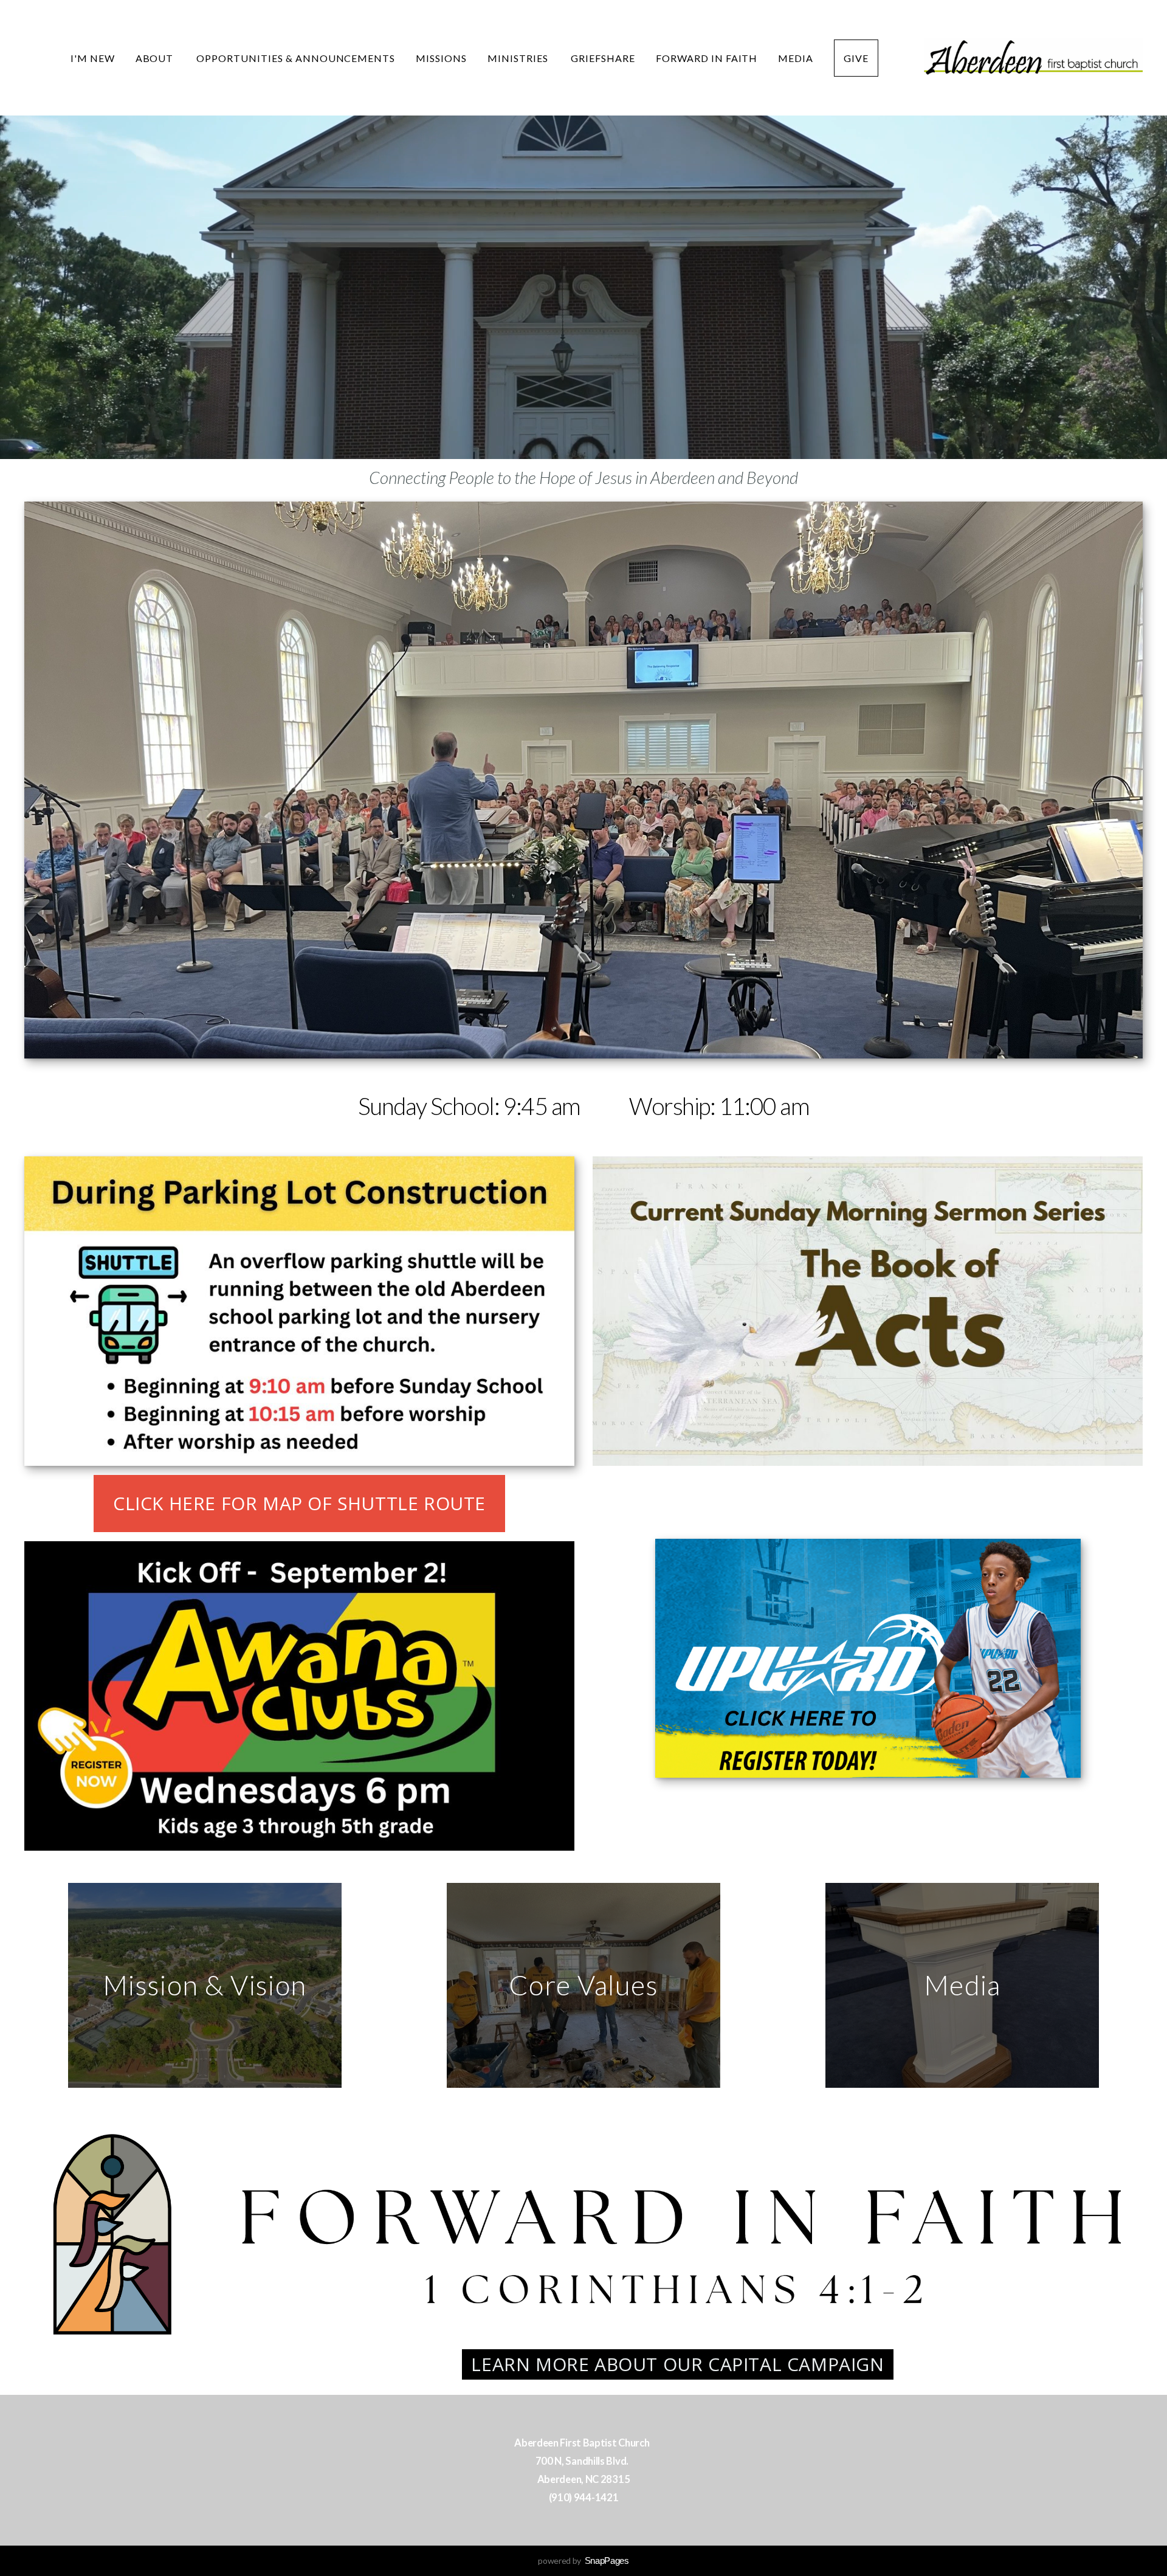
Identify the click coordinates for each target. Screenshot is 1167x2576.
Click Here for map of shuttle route (299, 1503)
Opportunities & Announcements (296, 58)
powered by (583, 2560)
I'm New (93, 58)
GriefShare (603, 58)
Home (33, 58)
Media (796, 58)
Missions (441, 58)
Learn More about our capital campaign (677, 2364)
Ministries (519, 58)
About (156, 58)
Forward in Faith (707, 58)
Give (856, 58)
